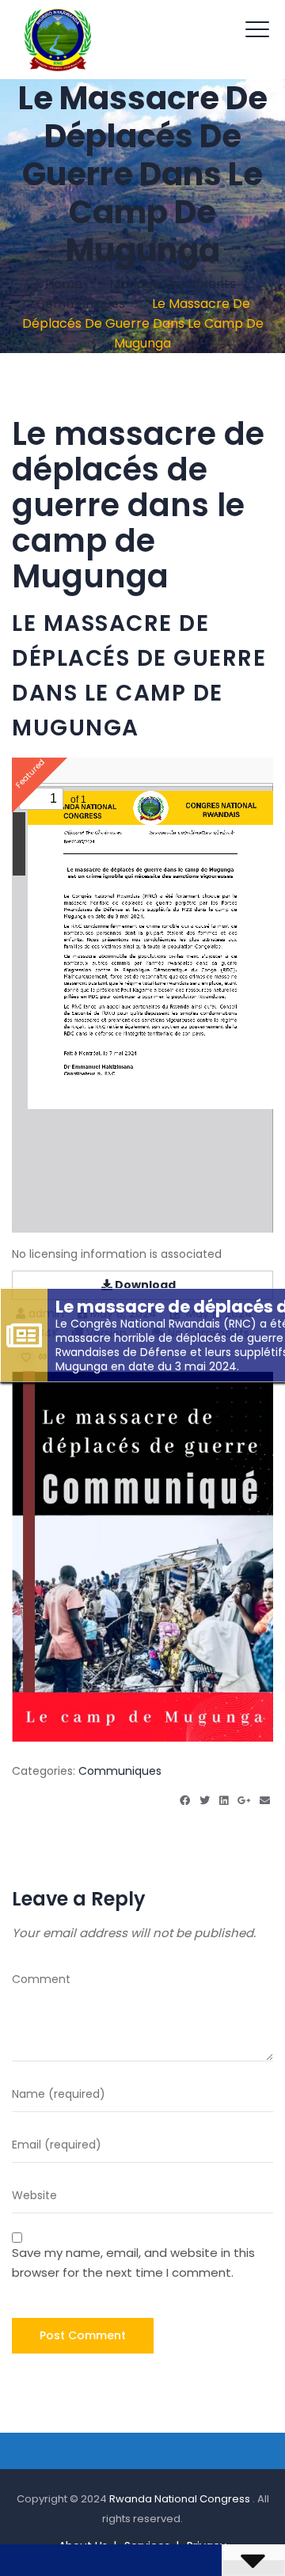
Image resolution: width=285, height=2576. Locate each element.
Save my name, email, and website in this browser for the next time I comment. (133, 2263)
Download (144, 1285)
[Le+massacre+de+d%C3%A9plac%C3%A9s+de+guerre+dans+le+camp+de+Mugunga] (185, 1801)
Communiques (120, 1771)
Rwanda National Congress (181, 2499)
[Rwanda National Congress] (57, 40)
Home (61, 284)
